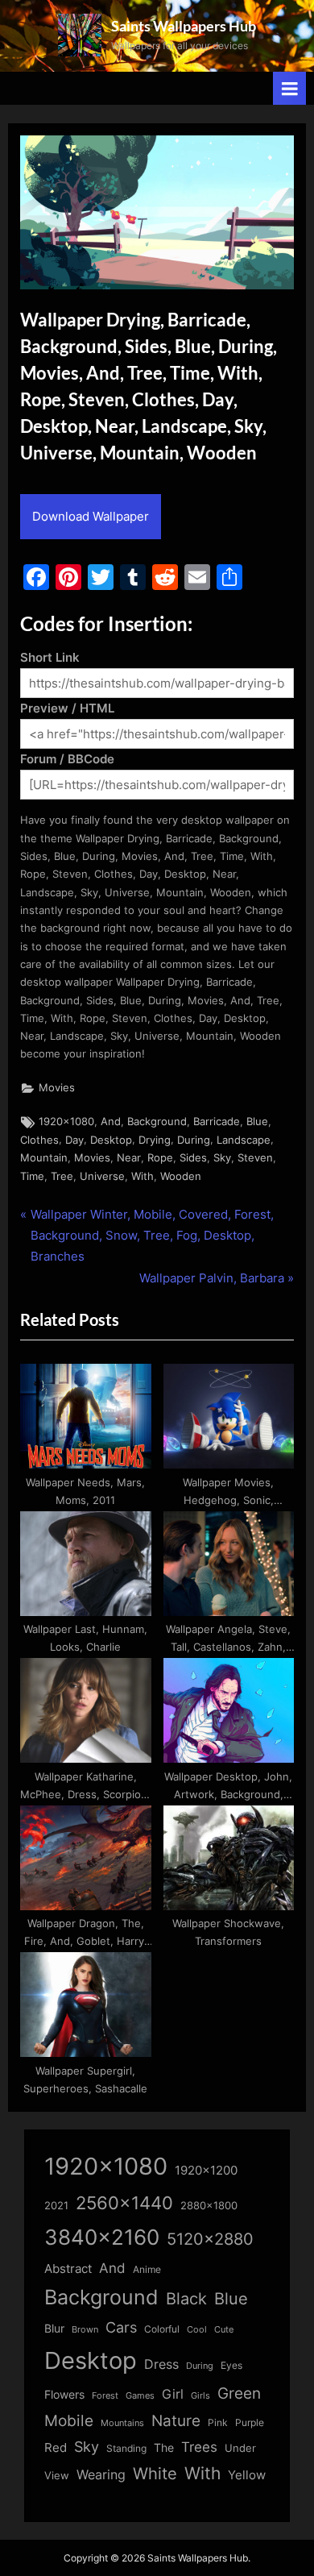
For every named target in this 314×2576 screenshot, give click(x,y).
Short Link (50, 657)
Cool (197, 2330)
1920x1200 (206, 2171)
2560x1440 (124, 2202)
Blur (54, 2329)
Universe (102, 1176)
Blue (257, 1122)
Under (240, 2448)
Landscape (244, 1140)
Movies (57, 1088)
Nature (176, 2421)
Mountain (44, 1158)
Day (74, 1140)
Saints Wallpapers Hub (184, 26)
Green (239, 2393)
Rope (160, 1158)
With (143, 1176)
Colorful (162, 2329)
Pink (218, 2422)
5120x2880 (210, 2239)
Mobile (69, 2420)
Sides (193, 1158)
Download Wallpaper (91, 516)
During (194, 1140)
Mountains (122, 2423)
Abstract (68, 2269)
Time (32, 1176)
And (111, 1122)
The (164, 2447)
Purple (250, 2423)
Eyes (231, 2365)
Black (186, 2299)
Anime (147, 2269)
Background (157, 1122)
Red (56, 2447)
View (57, 2476)
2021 (56, 2206)
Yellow (247, 2475)
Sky (222, 1158)
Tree (62, 1176)
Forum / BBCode (67, 759)
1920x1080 (66, 1122)
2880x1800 (209, 2206)
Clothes (39, 1140)
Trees (199, 2447)
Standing (126, 2448)
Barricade (217, 1122)
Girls (200, 2395)
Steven (255, 1158)
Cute (224, 2330)
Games (140, 2396)
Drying (155, 1140)
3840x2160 (102, 2237)
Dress (161, 2364)
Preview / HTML (67, 708)
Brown (85, 2329)
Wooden (181, 1176)
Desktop (111, 1140)
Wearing (101, 2474)
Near (129, 1158)
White (155, 2473)
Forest (105, 2395)
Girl (173, 2394)
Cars (121, 2327)
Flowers (64, 2395)
